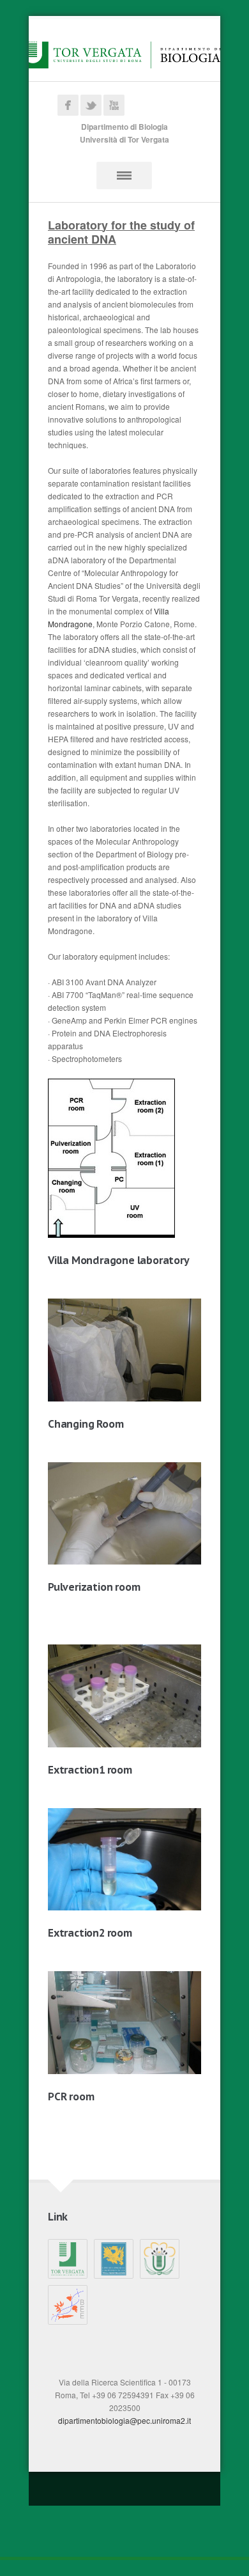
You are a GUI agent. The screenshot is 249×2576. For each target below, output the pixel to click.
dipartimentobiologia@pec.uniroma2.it (124, 2420)
